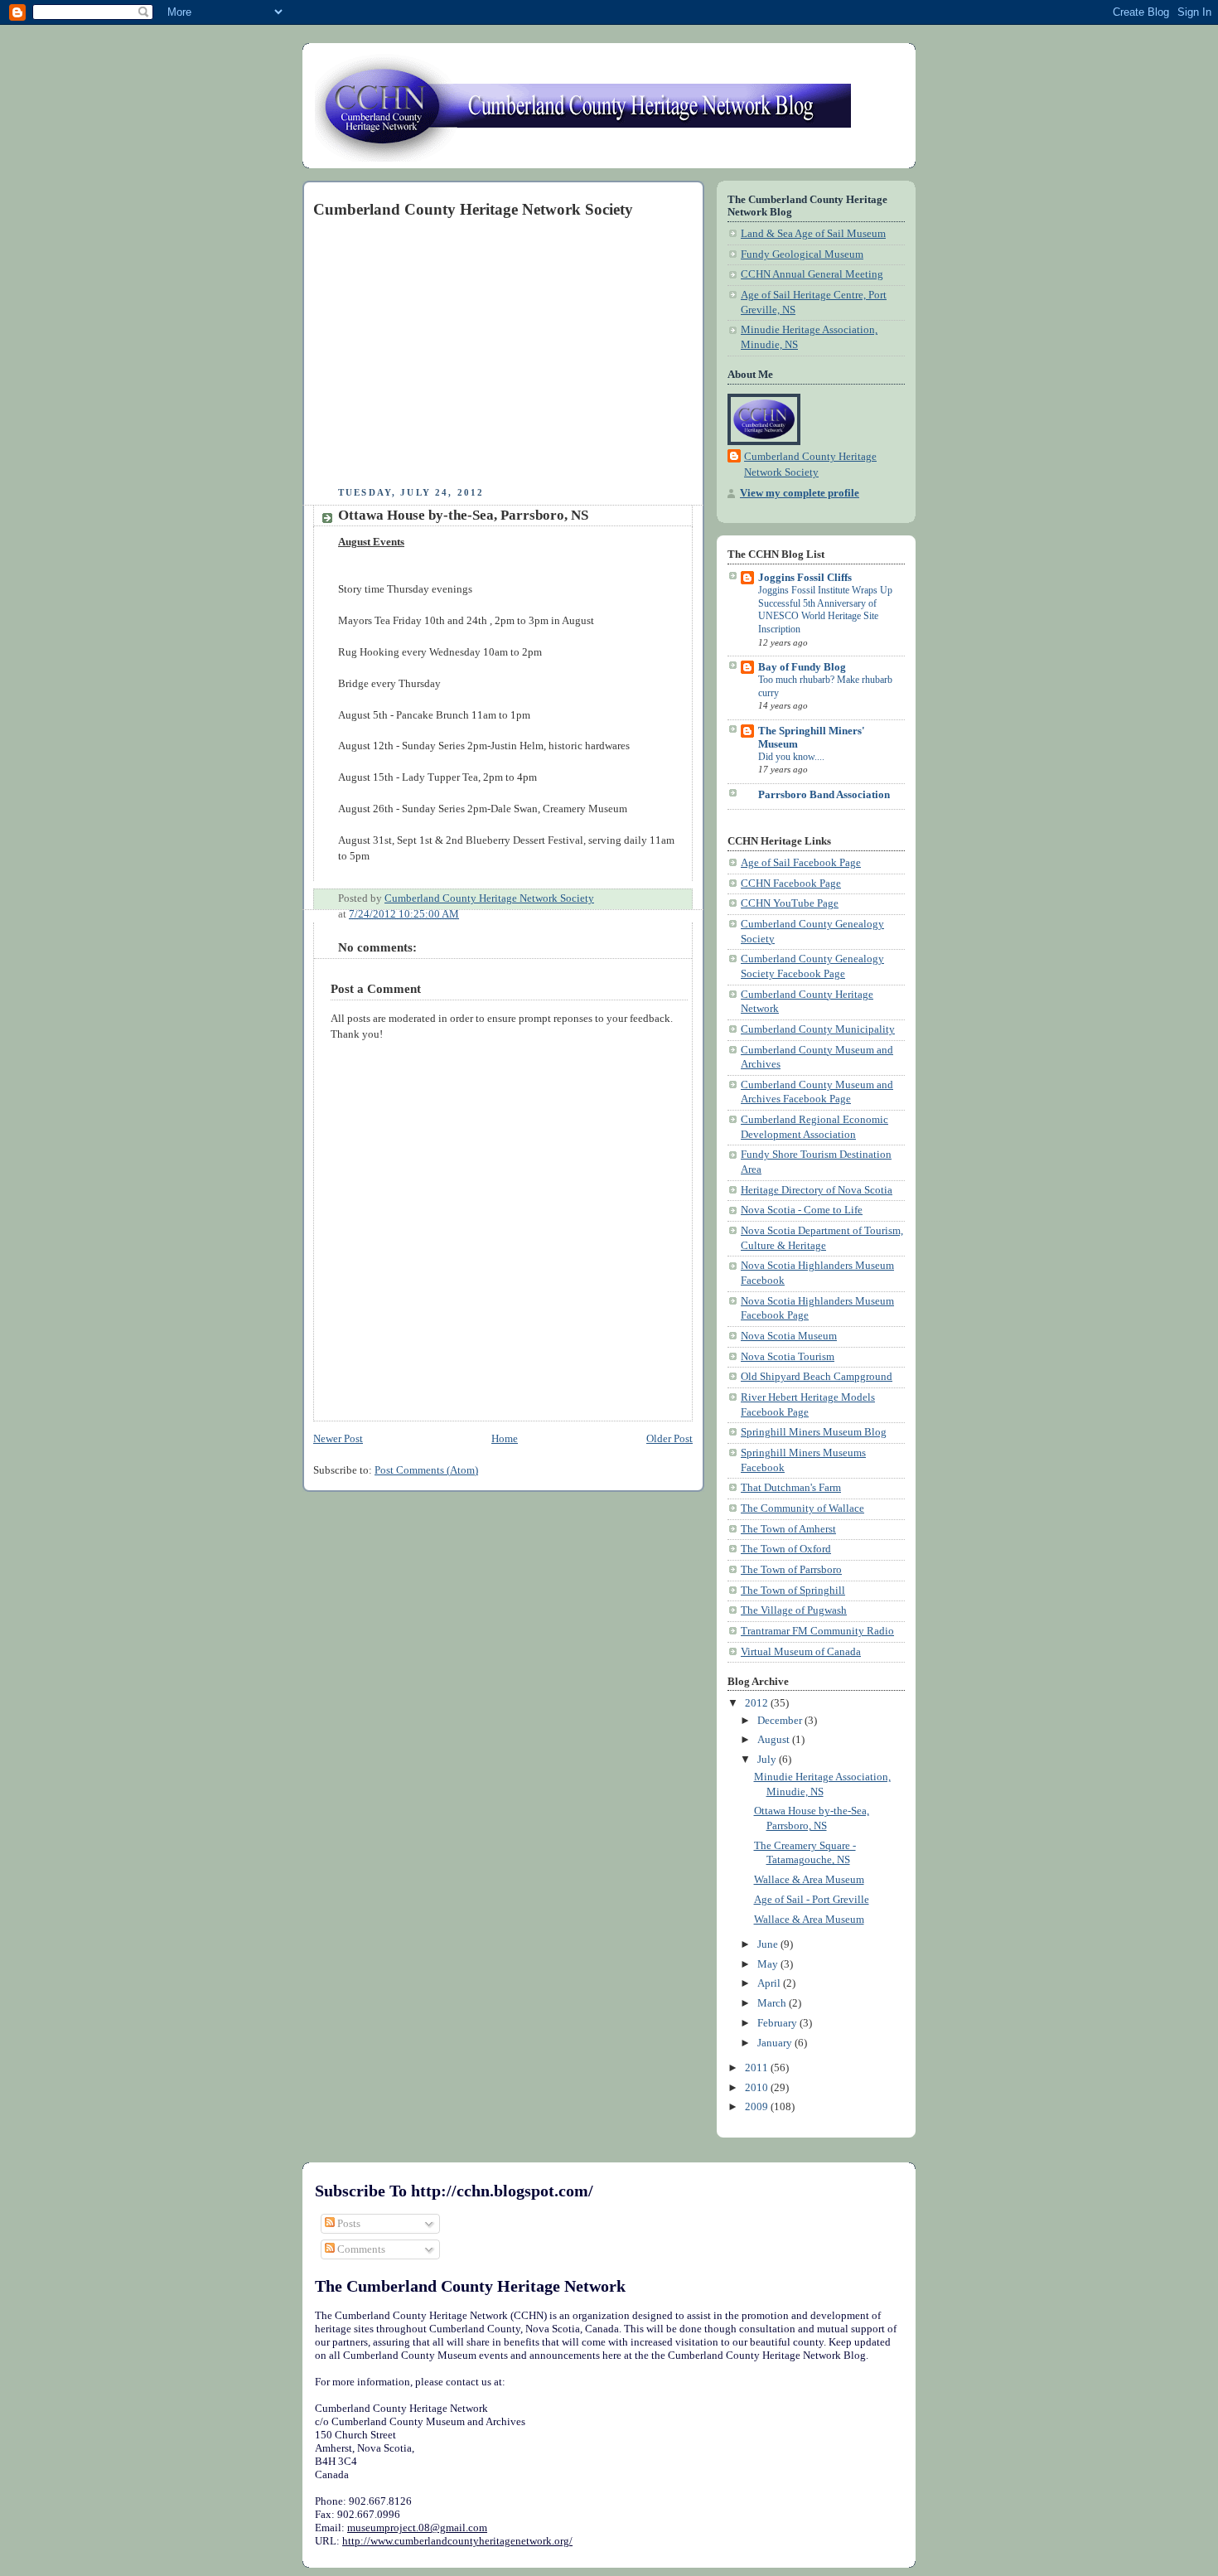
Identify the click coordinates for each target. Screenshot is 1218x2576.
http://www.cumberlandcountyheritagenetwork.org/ (457, 2541)
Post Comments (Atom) (426, 1470)
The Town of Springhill (793, 1591)
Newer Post (338, 1439)
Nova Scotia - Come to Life (802, 1210)
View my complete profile (800, 493)
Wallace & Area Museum (809, 1880)
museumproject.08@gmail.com (417, 2528)
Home (505, 1439)
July (768, 1760)
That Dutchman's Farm (791, 1488)
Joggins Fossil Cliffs (805, 578)
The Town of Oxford (786, 1549)
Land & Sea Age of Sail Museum (813, 234)
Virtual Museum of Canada (801, 1652)
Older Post (669, 1439)
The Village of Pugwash (794, 1610)
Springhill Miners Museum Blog (814, 1432)
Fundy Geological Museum (802, 254)
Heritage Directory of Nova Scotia (817, 1190)
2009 (758, 2107)
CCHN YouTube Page (790, 903)
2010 (758, 2088)
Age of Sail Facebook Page (801, 863)
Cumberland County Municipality (818, 1029)
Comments (360, 2249)
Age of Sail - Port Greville (812, 1900)
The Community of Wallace (802, 1508)
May (769, 1964)
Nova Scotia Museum (789, 1336)
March (773, 2003)
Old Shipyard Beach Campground (817, 1377)
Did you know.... (791, 757)
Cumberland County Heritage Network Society (810, 465)
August (775, 1740)
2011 (758, 2068)
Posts (348, 2223)
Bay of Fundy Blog (802, 667)
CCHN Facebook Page (791, 884)
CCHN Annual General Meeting (812, 274)
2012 (758, 1703)
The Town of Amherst (788, 1529)
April (770, 1983)
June (769, 1944)
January (776, 2043)
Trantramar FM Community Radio (817, 1631)
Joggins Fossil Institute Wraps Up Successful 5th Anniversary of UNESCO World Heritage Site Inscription (825, 610)
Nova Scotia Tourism (788, 1357)
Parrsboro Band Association (824, 795)
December (781, 1721)
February (778, 2023)
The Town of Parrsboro (791, 1570)
